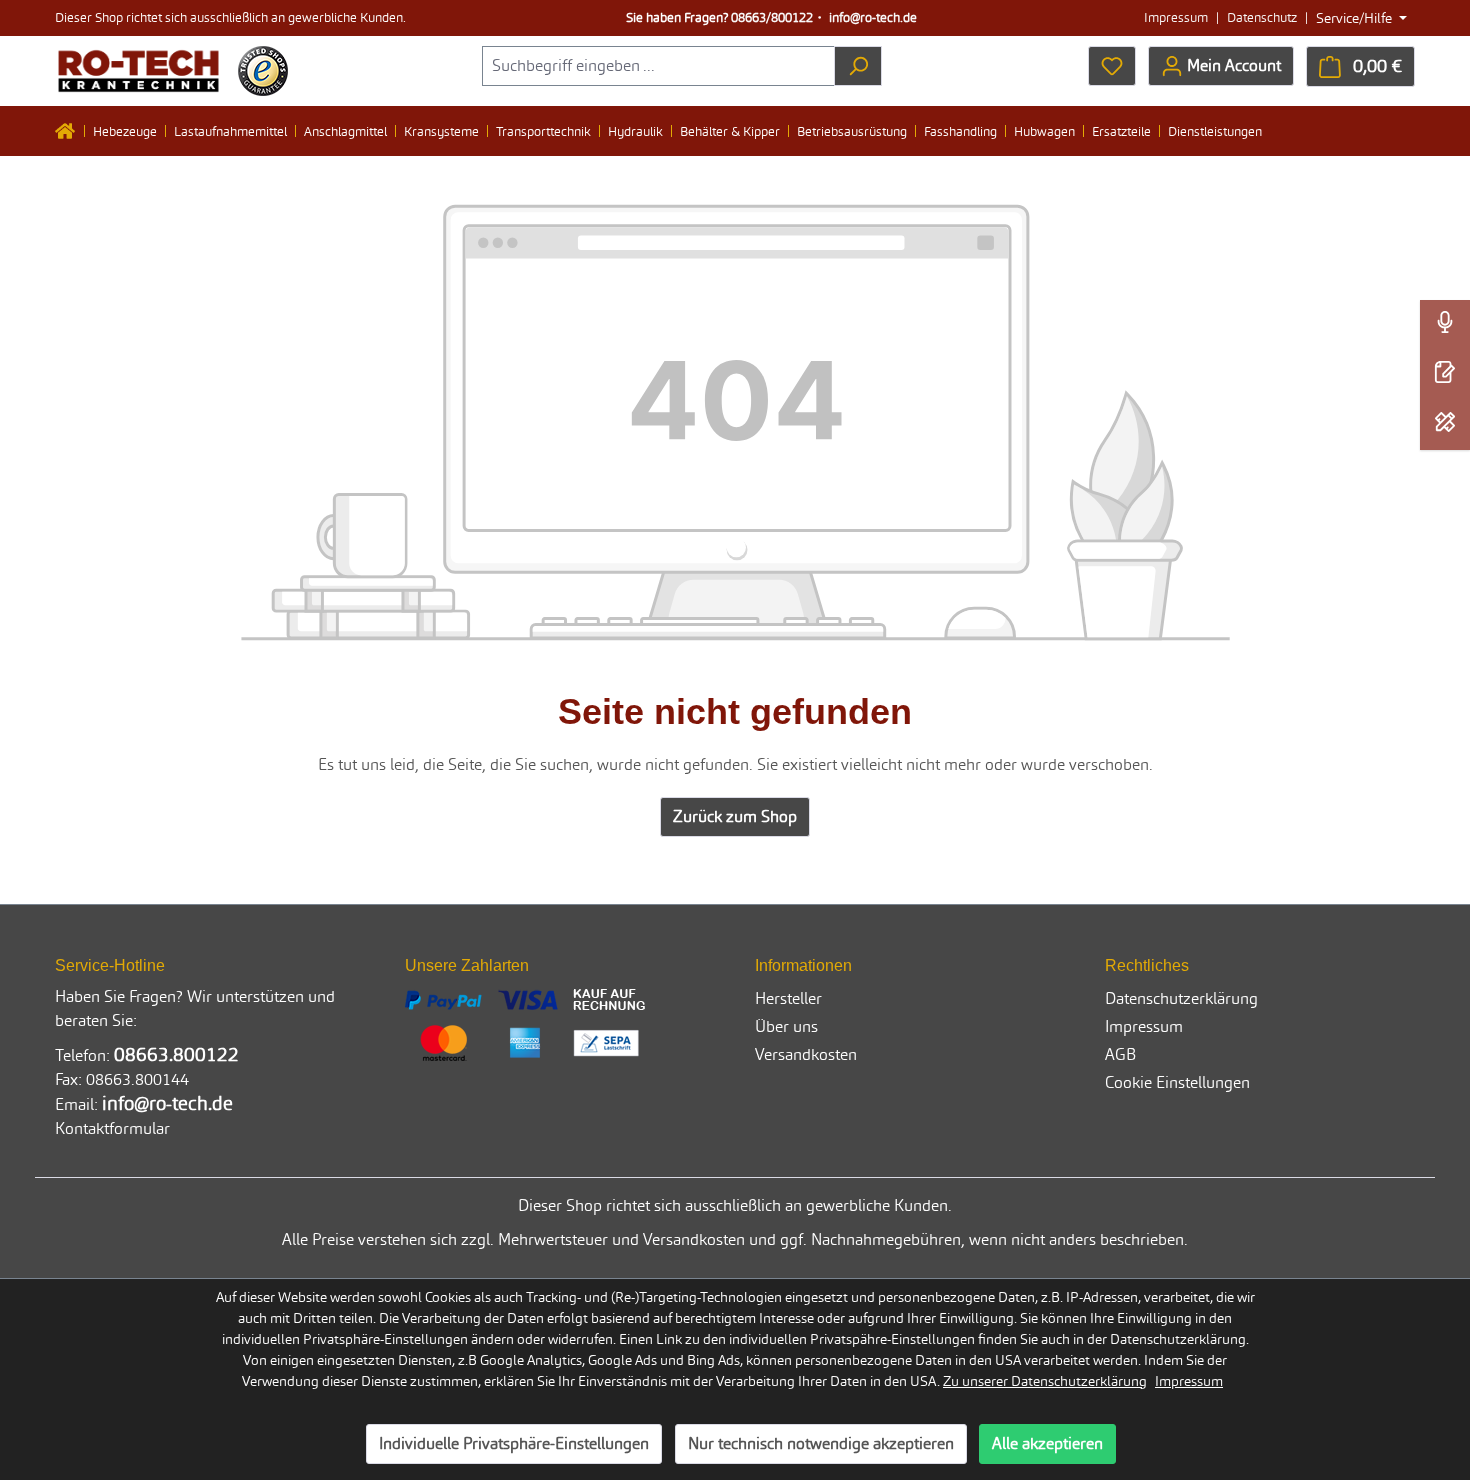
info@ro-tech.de (873, 17)
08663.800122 (176, 1054)
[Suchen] (858, 66)
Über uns (786, 1026)
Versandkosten (806, 1054)
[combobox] (658, 66)
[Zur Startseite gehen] (138, 71)
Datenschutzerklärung (1181, 998)
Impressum (1176, 17)
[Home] (70, 131)
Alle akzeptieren (1047, 1443)
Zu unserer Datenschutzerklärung (1045, 1381)
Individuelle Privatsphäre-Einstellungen (514, 1443)
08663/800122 (772, 17)
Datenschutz (1262, 17)
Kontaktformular (112, 1128)
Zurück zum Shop (735, 816)
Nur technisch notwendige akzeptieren (821, 1443)
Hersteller (788, 998)
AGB (1120, 1054)
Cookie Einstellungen (1177, 1082)
